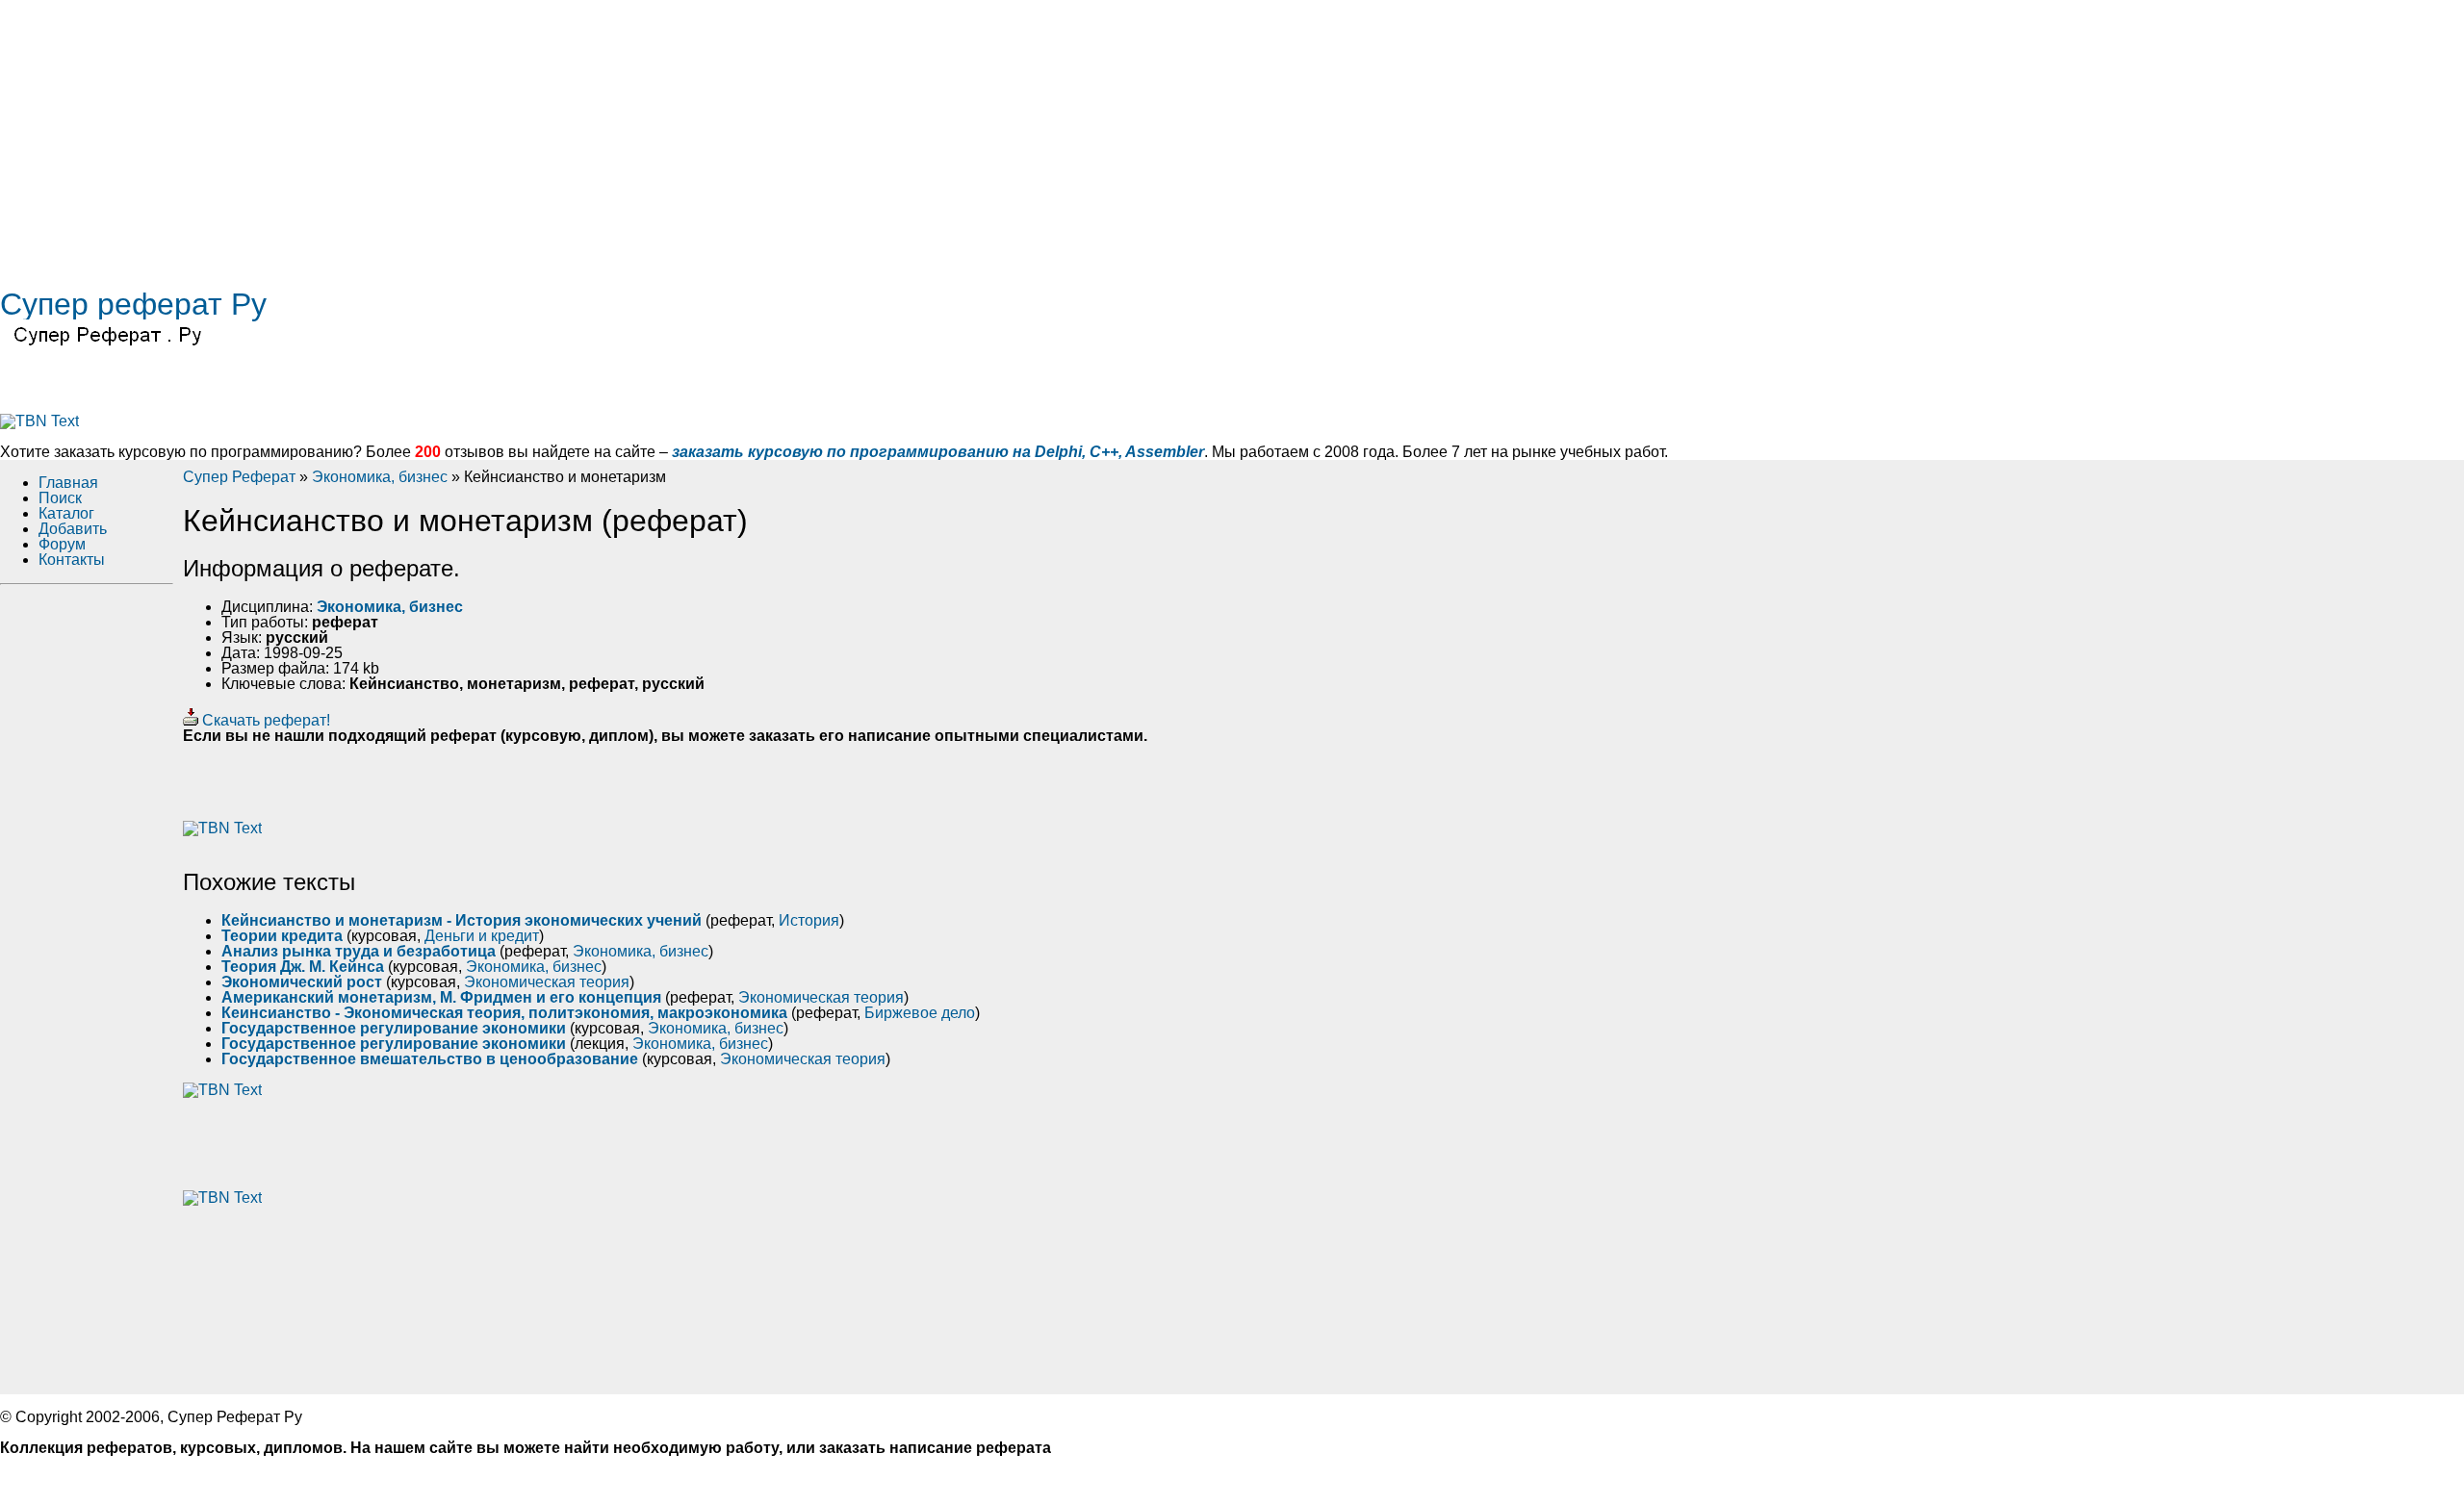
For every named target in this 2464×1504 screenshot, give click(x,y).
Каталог (66, 513)
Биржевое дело (920, 1013)
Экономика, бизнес (380, 477)
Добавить (73, 529)
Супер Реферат (239, 477)
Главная (68, 483)
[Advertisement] (577, 135)
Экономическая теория (547, 982)
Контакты (72, 560)
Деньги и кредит (482, 936)
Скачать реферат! (264, 720)
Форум (62, 544)
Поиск (60, 498)
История (809, 920)
